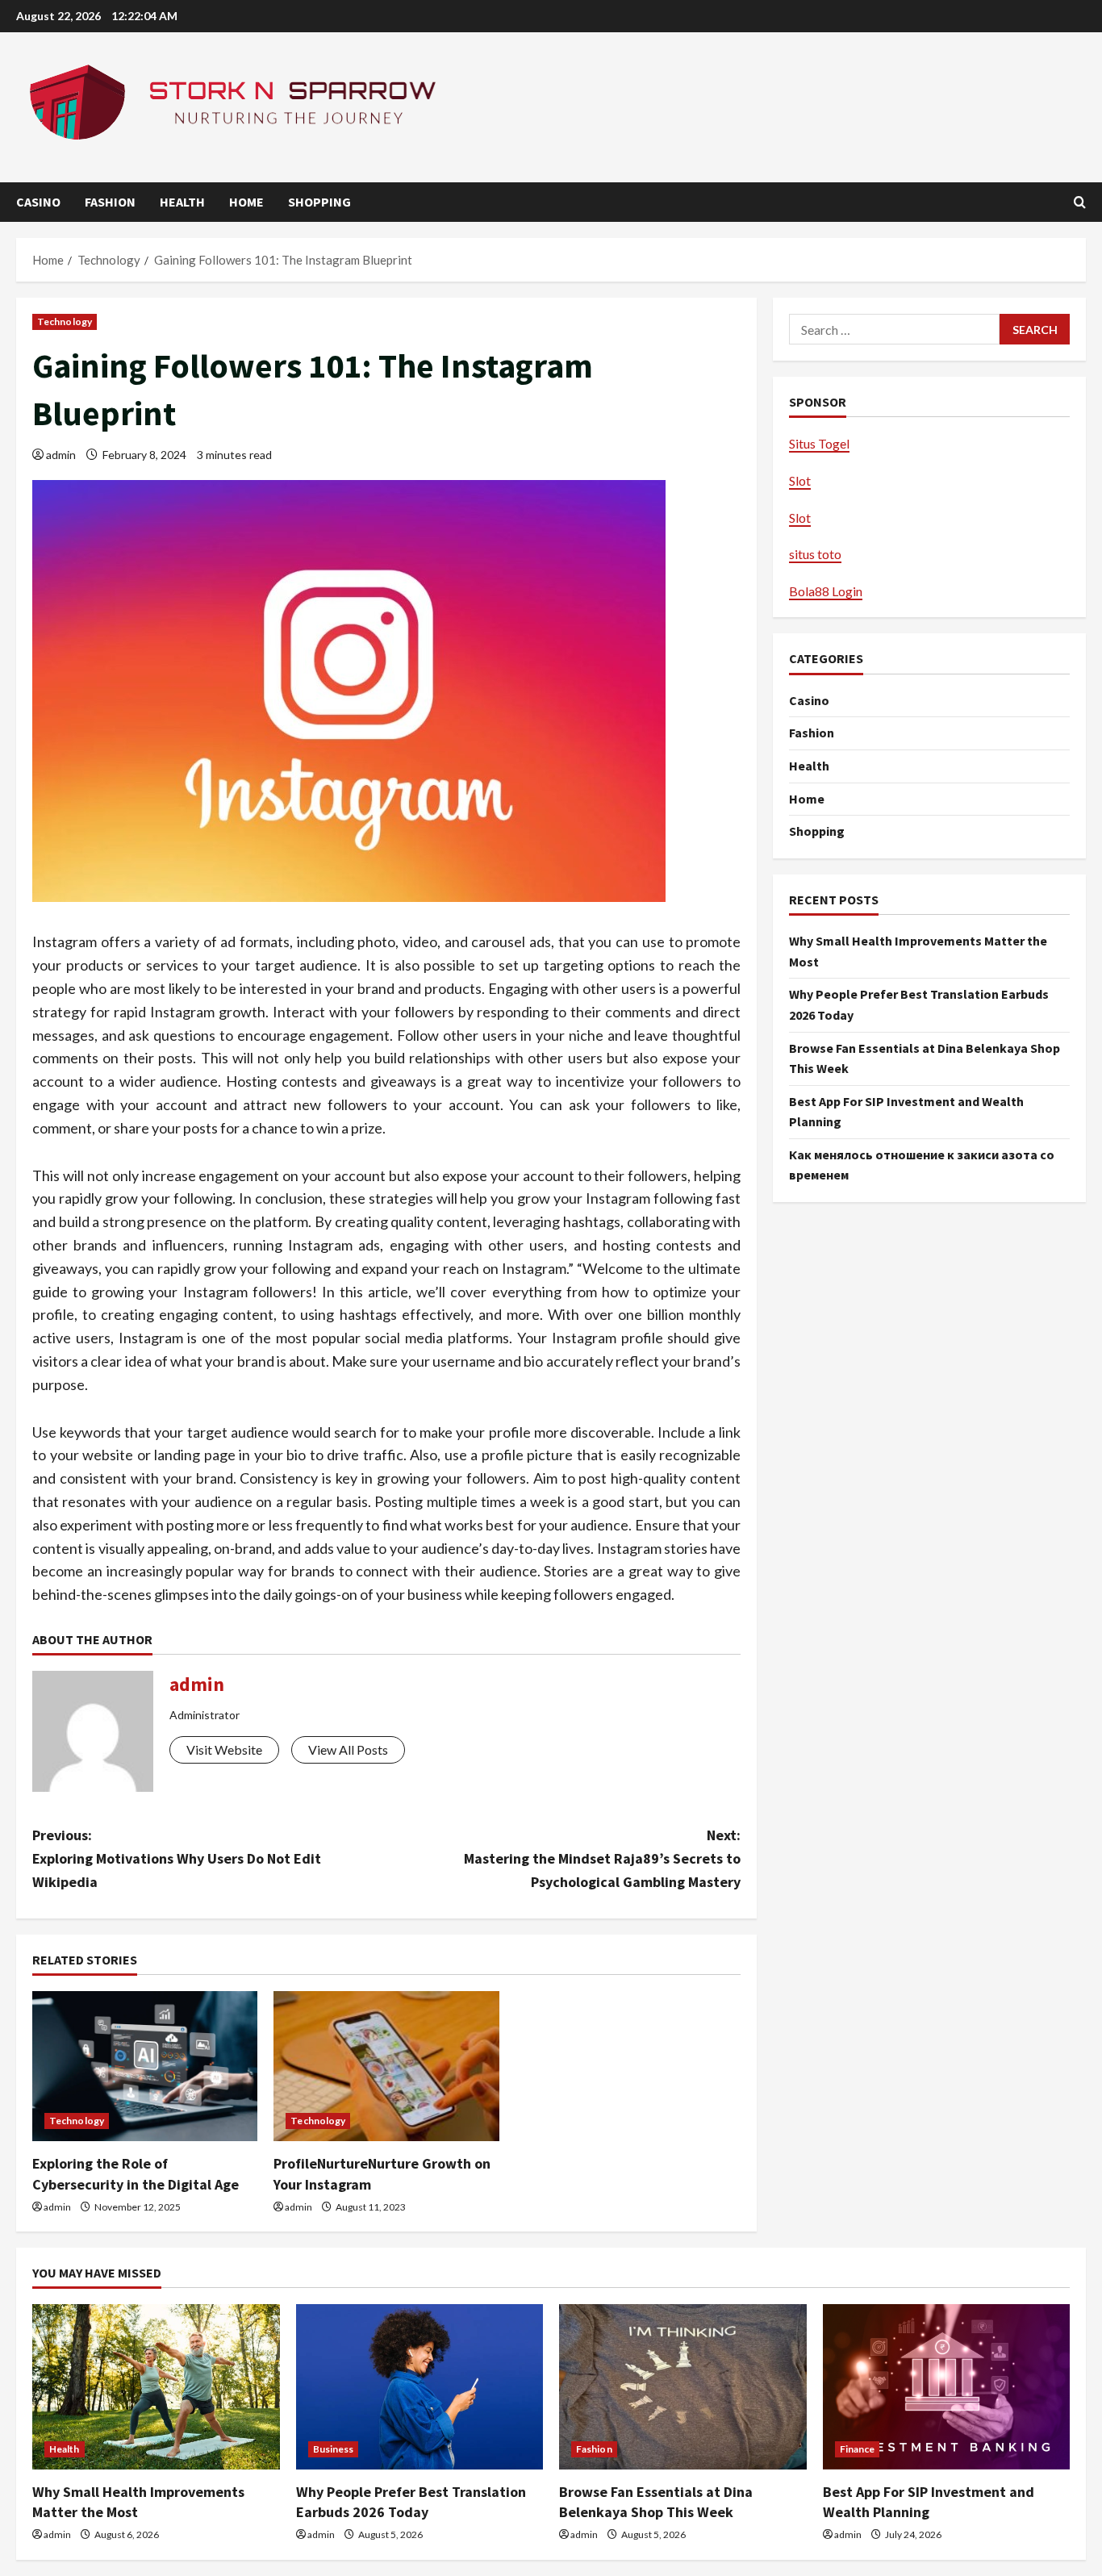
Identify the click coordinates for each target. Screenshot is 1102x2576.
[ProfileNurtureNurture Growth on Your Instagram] (386, 2066)
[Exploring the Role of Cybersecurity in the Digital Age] (145, 2066)
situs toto (815, 554)
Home (246, 202)
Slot (800, 480)
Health (182, 202)
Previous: (177, 1858)
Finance (858, 2449)
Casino (38, 202)
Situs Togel (819, 443)
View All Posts (348, 1749)
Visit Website (224, 1749)
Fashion (110, 202)
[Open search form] (1080, 202)
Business (334, 2449)
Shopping (319, 202)
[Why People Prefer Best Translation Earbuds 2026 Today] (420, 2386)
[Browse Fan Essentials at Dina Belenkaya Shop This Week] (683, 2386)
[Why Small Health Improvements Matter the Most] (156, 2386)
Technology (65, 321)
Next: (602, 1858)
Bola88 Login (826, 591)
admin (61, 455)
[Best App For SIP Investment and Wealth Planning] (947, 2386)
